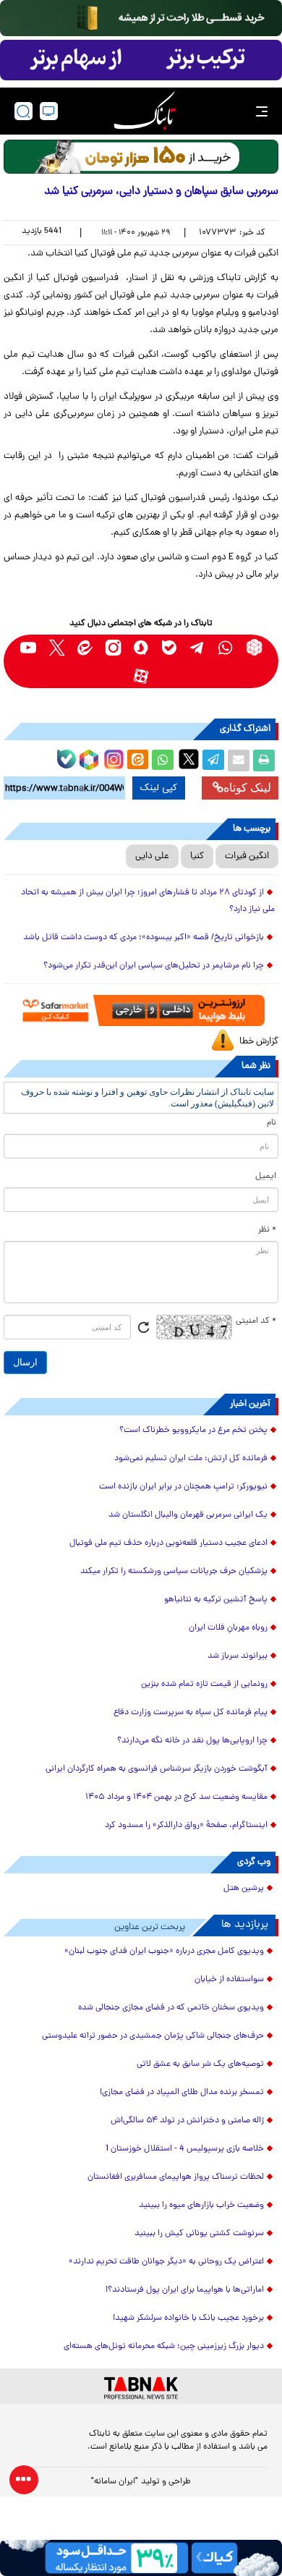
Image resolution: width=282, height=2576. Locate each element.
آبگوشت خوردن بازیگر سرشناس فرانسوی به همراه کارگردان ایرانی (157, 1769)
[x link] (57, 647)
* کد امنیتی (256, 1321)
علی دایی (152, 856)
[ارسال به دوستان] (239, 760)
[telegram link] (198, 647)
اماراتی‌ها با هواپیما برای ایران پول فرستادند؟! (185, 2290)
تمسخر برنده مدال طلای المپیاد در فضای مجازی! (182, 2093)
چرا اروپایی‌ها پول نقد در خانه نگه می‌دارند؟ (192, 1741)
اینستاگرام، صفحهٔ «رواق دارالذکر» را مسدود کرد (186, 1826)
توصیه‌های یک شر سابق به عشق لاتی (200, 2064)
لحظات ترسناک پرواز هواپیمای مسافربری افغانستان (176, 2177)
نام (272, 1123)
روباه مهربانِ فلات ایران (228, 1628)
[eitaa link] (85, 647)
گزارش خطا (259, 1042)
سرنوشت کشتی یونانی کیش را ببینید (199, 2234)
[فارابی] (141, 157)
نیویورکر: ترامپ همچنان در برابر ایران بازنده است (183, 1487)
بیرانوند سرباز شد (238, 1656)
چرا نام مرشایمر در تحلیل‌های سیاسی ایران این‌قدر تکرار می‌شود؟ (154, 966)
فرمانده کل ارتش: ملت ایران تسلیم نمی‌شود (191, 1459)
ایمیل (266, 1177)
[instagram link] (113, 647)
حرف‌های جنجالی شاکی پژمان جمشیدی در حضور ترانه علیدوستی (153, 2036)
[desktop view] (49, 111)
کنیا (197, 856)
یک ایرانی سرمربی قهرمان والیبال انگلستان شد (188, 1515)
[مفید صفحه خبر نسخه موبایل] (141, 60)
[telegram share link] (213, 760)
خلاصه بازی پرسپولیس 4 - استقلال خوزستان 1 (185, 2149)
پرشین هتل (244, 1889)
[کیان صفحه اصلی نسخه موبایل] (141, 2558)
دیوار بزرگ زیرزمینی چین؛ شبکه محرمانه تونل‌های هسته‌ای (164, 2347)
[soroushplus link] (141, 647)
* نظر (267, 1230)
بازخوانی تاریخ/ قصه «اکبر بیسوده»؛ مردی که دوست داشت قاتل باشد (144, 938)
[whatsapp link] (226, 647)
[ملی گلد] (141, 18)
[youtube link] (29, 647)
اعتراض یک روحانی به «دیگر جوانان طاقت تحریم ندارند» (166, 2262)
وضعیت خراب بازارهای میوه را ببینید (201, 2206)
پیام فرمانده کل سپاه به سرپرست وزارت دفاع (191, 1713)
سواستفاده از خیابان (229, 1980)
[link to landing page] (145, 111)
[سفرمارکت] (141, 1010)
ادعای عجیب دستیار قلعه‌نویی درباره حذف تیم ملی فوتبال (168, 1543)
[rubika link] (254, 647)
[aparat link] (141, 675)
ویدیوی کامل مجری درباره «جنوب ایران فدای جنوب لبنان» (164, 1952)
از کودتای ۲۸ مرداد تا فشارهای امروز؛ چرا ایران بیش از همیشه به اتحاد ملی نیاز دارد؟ (148, 901)
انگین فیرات (247, 856)
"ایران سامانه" (115, 2482)
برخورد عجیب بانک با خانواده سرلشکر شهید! (188, 2318)
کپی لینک (159, 788)
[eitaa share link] (137, 760)
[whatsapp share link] (163, 760)
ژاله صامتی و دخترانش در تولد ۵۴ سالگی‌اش (187, 2121)
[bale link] (170, 647)
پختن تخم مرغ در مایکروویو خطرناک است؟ (193, 1431)
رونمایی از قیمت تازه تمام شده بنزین (204, 1685)
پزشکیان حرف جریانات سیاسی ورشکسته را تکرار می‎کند (174, 1572)
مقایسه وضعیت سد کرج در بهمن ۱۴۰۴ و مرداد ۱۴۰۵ (176, 1797)
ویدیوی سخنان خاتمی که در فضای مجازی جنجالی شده (171, 2008)
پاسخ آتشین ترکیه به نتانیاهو (216, 1600)
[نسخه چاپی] (264, 760)
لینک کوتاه (247, 788)
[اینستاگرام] (112, 758)
